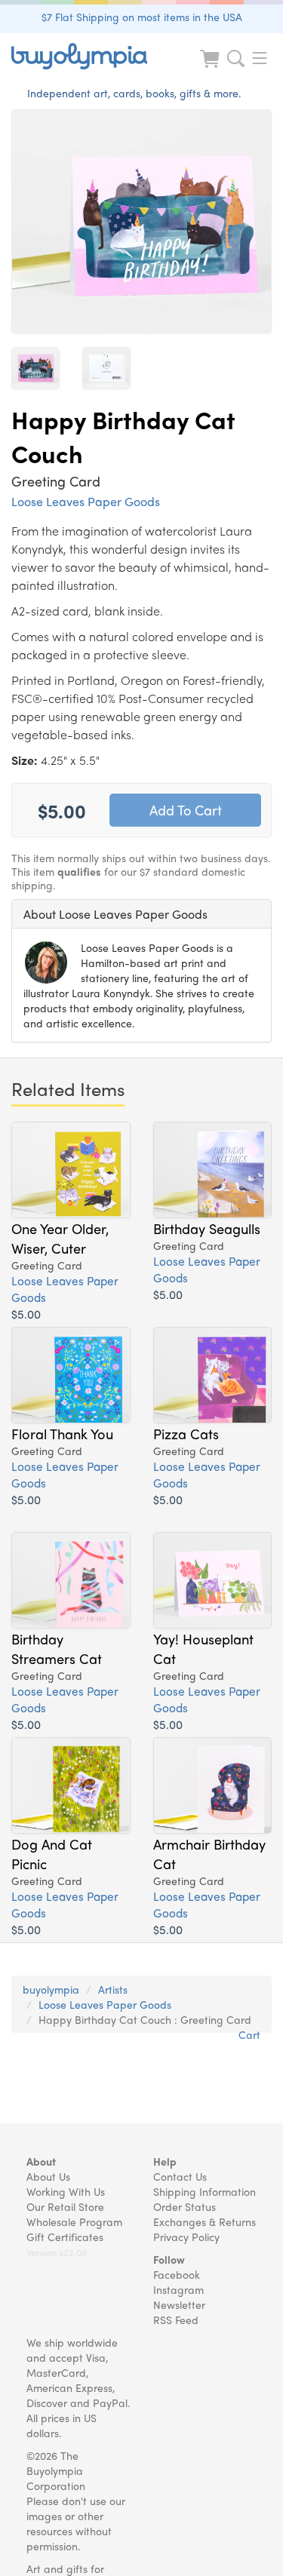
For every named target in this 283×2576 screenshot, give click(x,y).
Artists (113, 1989)
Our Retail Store (65, 2206)
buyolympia (51, 1989)
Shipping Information (205, 2191)
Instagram (178, 2289)
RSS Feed (176, 2320)
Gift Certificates (65, 2237)
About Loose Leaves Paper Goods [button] (115, 914)
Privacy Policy (186, 2237)
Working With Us (66, 2191)
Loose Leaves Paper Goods (86, 501)
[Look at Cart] (211, 68)
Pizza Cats (186, 1433)
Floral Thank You (62, 1433)
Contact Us (180, 2176)
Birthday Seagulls (207, 1228)
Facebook (177, 2274)
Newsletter (179, 2304)
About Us (48, 2176)
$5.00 (26, 1314)
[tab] (141, 914)
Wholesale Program (74, 2221)
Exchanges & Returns (205, 2221)
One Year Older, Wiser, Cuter (60, 1238)
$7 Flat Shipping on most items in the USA (142, 17)
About (41, 2161)
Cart (249, 2034)
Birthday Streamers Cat (57, 1648)
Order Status (185, 2206)
